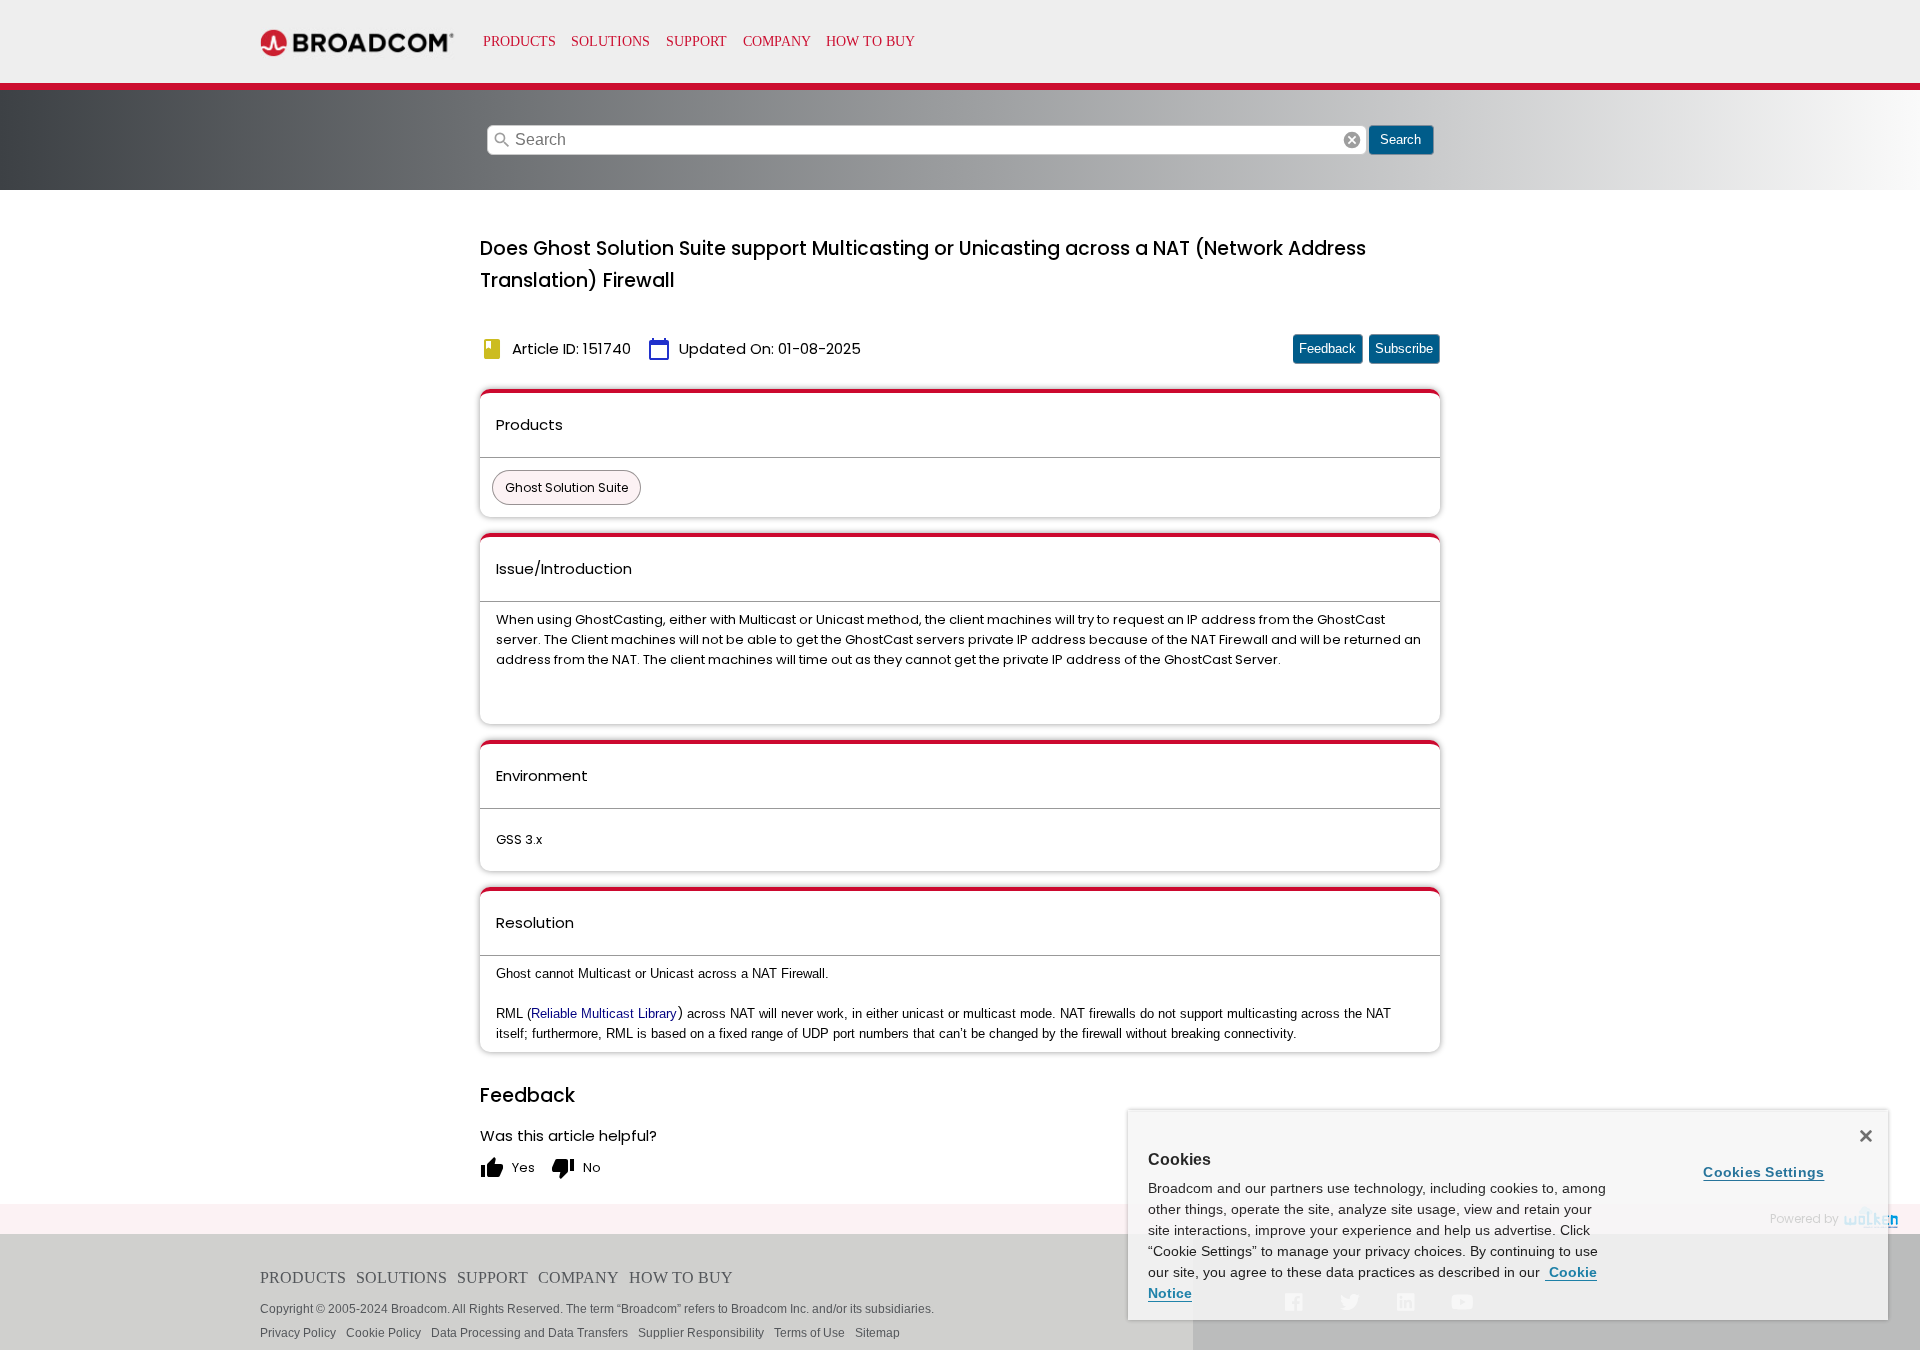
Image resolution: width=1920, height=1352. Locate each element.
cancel (1352, 140)
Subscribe (1404, 348)
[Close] (1866, 1136)
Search (1400, 139)
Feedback (1327, 348)
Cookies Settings (1763, 1172)
